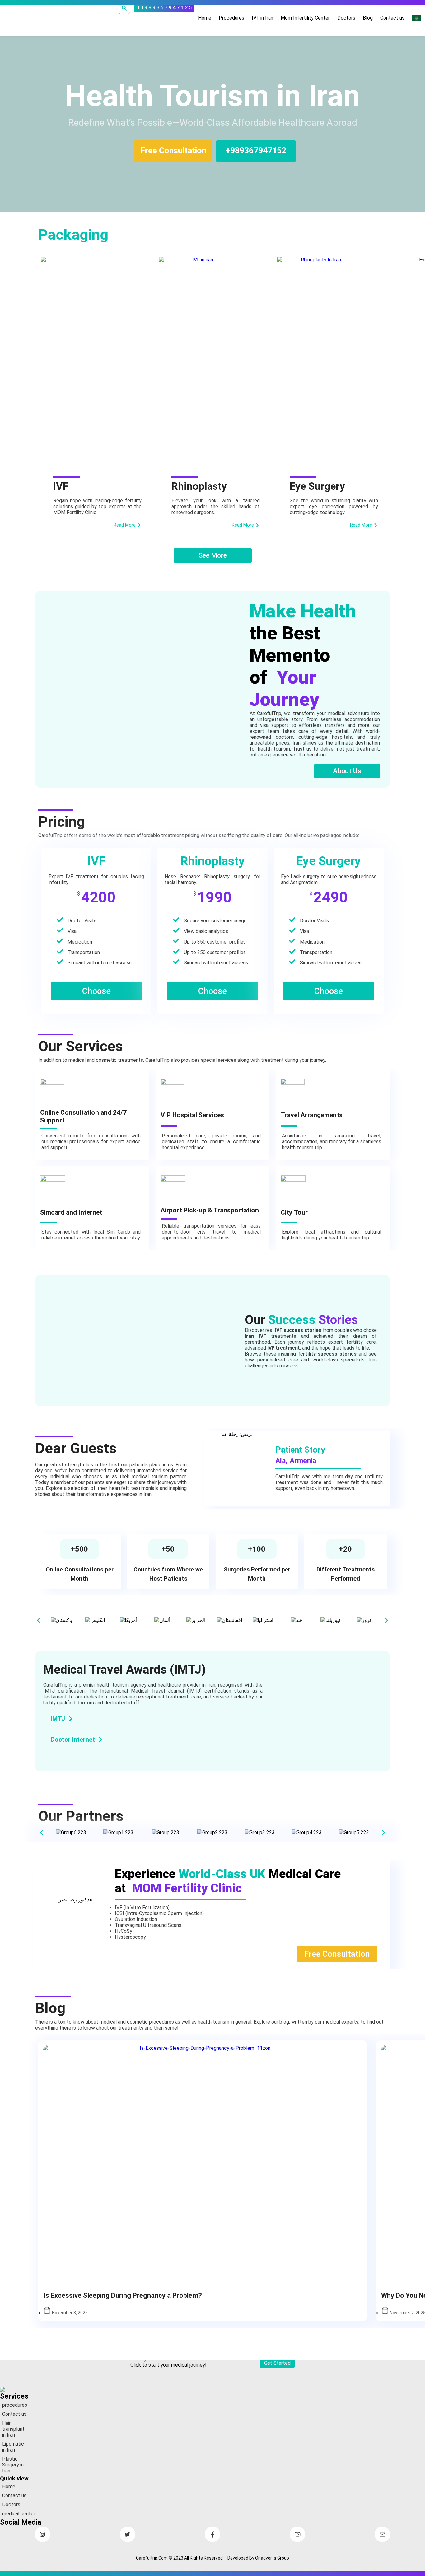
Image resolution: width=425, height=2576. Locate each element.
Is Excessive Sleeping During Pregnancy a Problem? (123, 2295)
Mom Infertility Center (305, 18)
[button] (39, 1620)
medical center (19, 2514)
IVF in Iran (262, 18)
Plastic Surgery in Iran (13, 2465)
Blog (368, 18)
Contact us (392, 18)
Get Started (277, 2363)
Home (205, 18)
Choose (96, 991)
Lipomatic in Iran (13, 2447)
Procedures (231, 18)
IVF (61, 486)
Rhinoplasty (199, 486)
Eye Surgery (317, 486)
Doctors (346, 18)
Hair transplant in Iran (13, 2429)
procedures (15, 2405)
